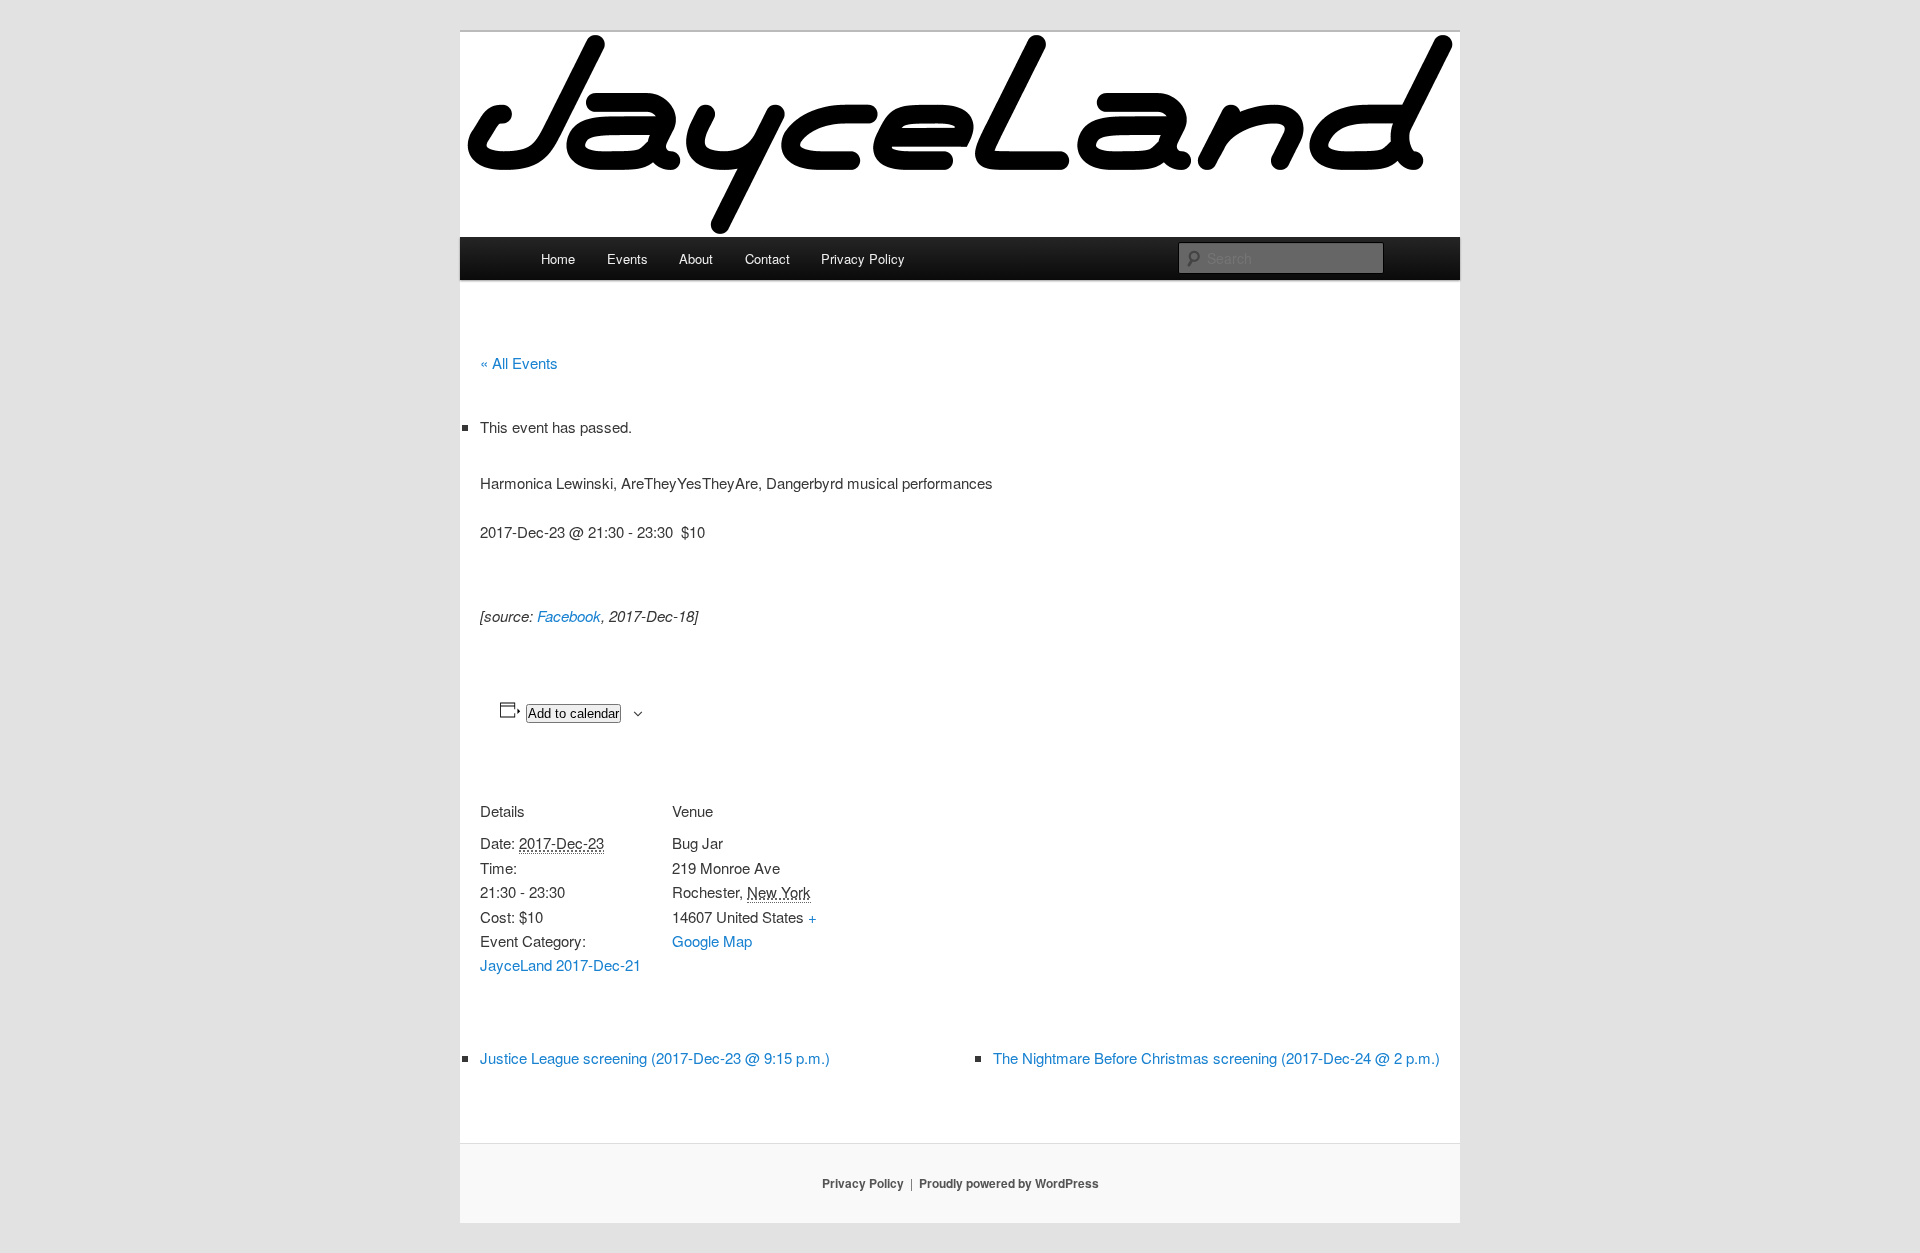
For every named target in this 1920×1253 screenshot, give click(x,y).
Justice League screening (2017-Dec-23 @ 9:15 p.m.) (655, 1057)
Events (627, 258)
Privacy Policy (863, 258)
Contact (767, 258)
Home (558, 258)
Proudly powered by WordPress (1009, 1183)
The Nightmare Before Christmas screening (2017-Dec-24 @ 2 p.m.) (1216, 1057)
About (696, 258)
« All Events (519, 362)
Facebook (569, 615)
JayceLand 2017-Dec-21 (560, 964)
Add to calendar (573, 713)
